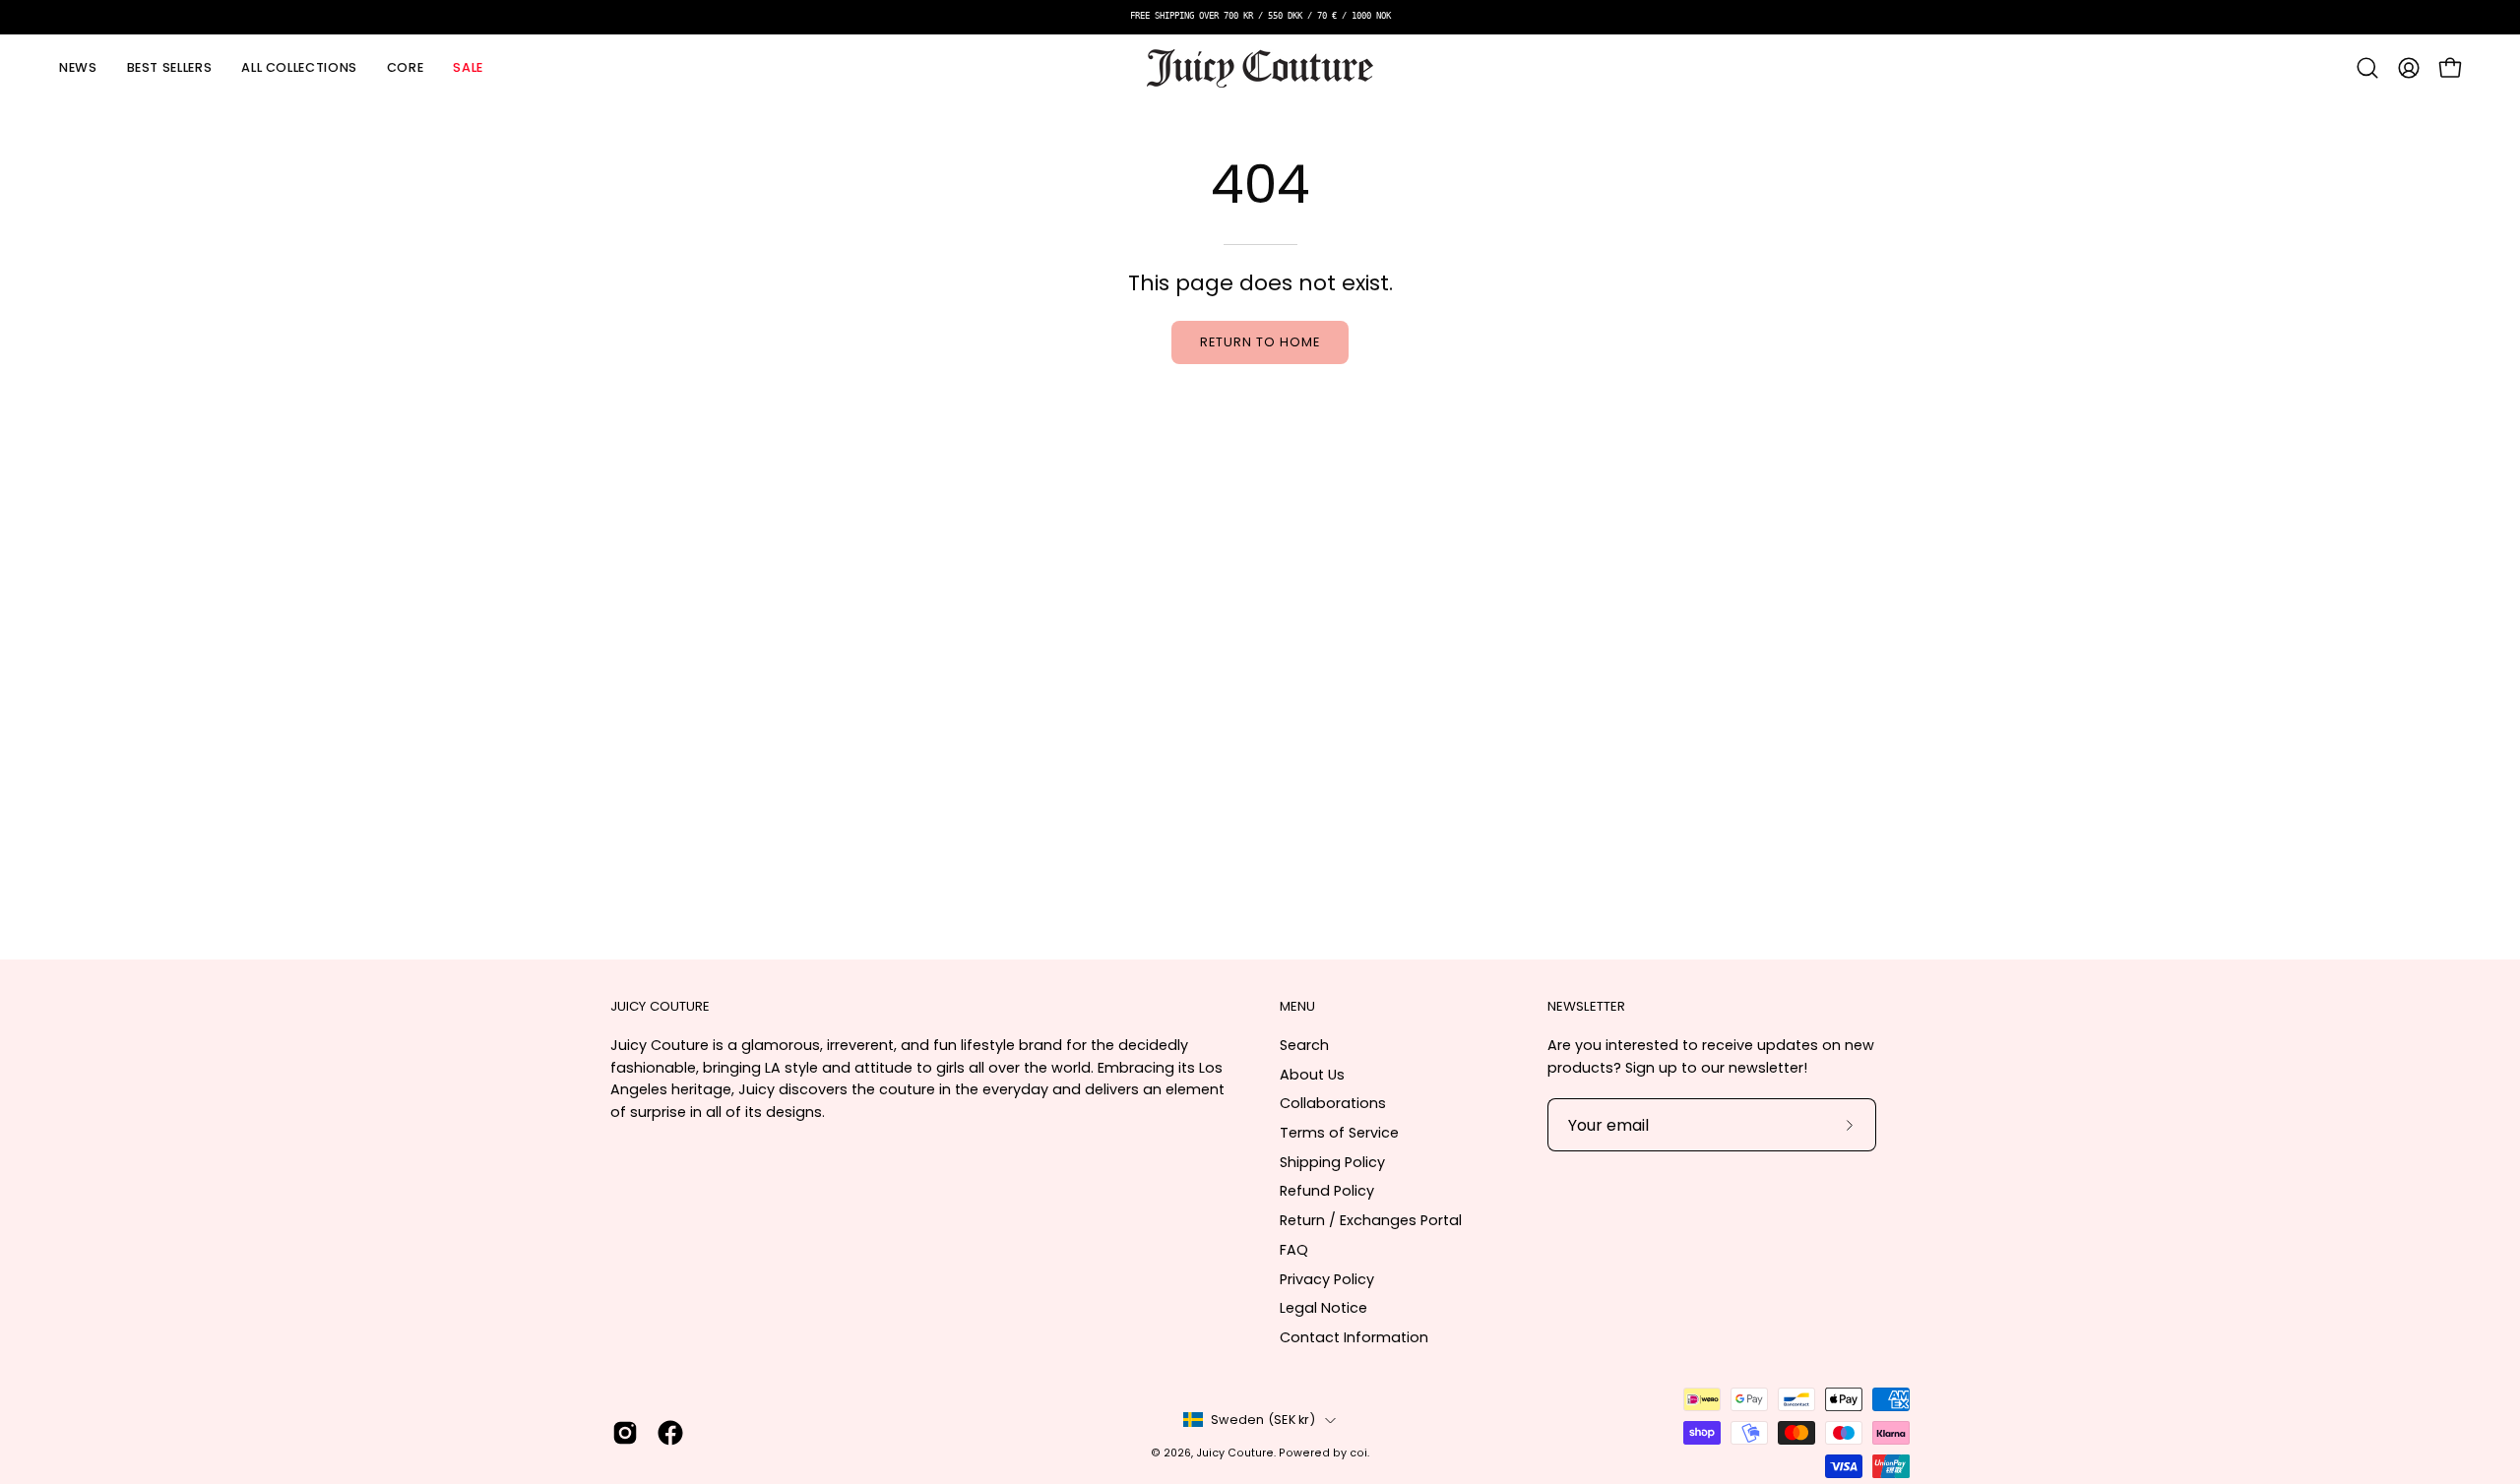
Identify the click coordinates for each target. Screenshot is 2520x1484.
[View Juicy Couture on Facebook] (670, 1433)
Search (1304, 1045)
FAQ (1294, 1250)
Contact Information (1354, 1337)
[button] (299, 68)
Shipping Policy (1332, 1162)
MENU (1297, 1007)
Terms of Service (1339, 1133)
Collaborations (1333, 1103)
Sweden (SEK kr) (1263, 1420)
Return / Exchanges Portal (1371, 1220)
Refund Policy (1327, 1191)
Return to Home (1260, 342)
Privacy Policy (1327, 1279)
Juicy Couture (1235, 1453)
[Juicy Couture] (1260, 68)
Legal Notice (1323, 1308)
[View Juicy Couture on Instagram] (625, 1433)
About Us (1312, 1075)
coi (1358, 1453)
